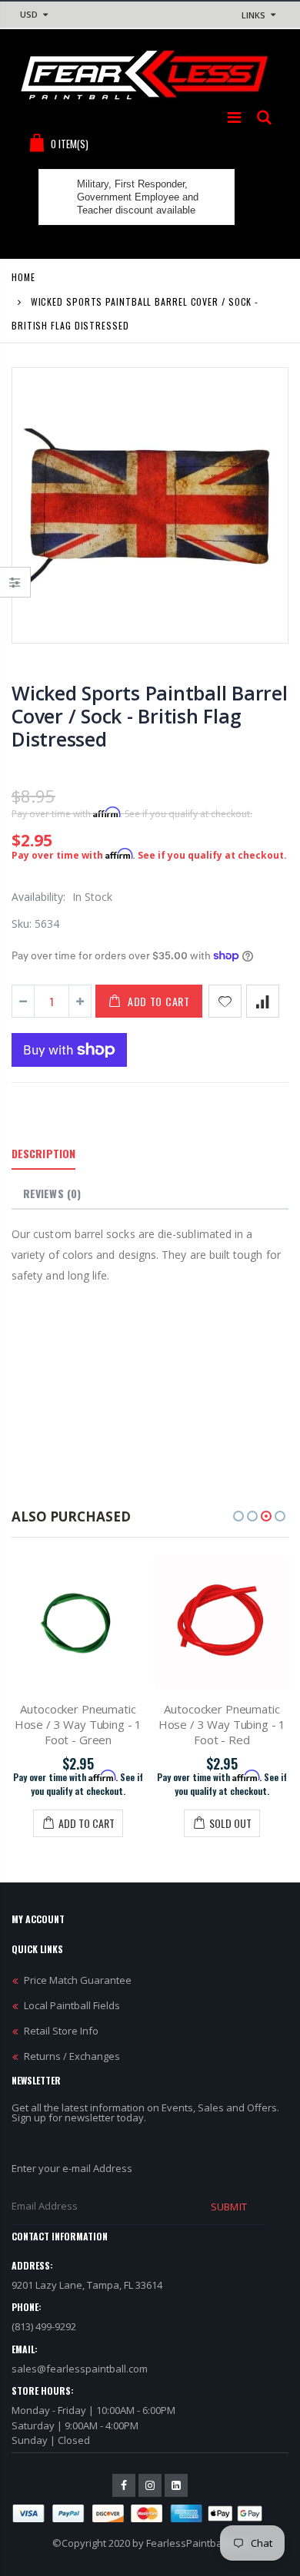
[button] (238, 1516)
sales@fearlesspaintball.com (80, 2369)
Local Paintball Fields (72, 2005)
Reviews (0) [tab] (52, 1193)
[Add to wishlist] (225, 1001)
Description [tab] (43, 1153)
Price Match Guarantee (78, 1980)
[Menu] (234, 117)
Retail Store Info (61, 2031)
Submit (228, 2207)
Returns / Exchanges (72, 2056)
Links (253, 15)
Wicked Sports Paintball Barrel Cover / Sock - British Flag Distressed (150, 716)
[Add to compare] (263, 1001)
